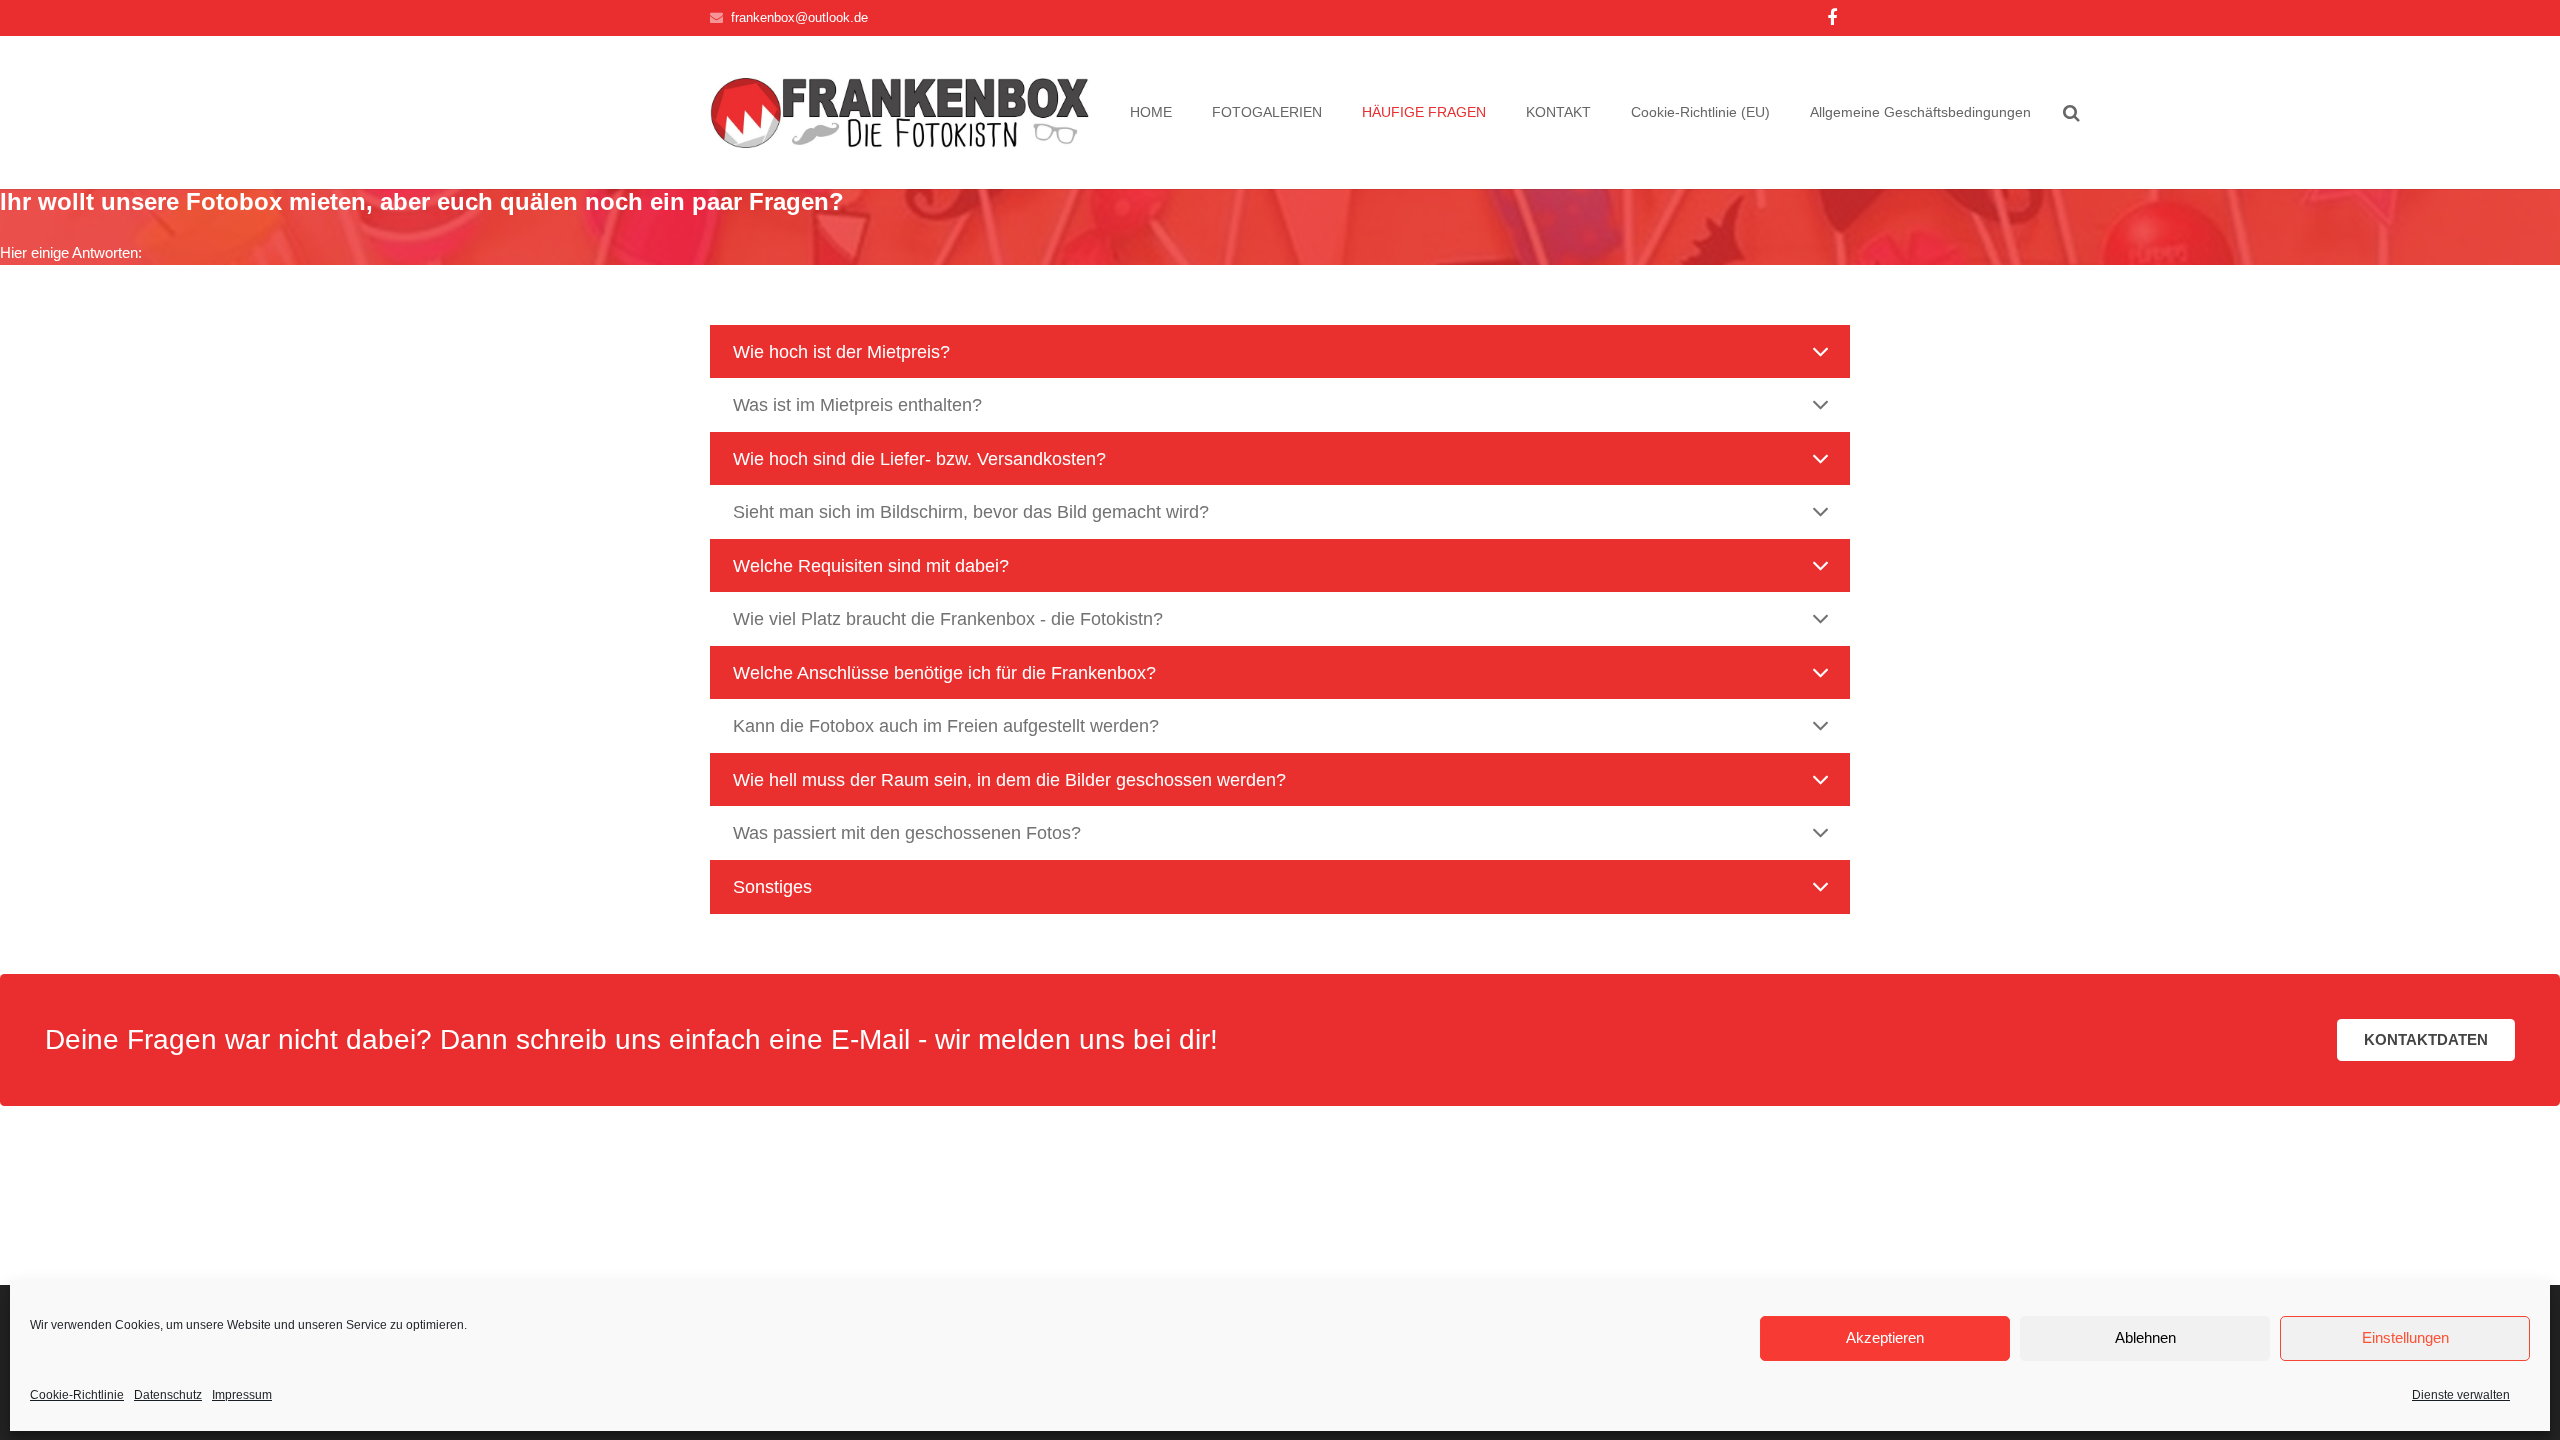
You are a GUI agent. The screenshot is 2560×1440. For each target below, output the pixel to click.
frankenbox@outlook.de (799, 17)
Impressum (242, 1395)
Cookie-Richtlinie (77, 1395)
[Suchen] (2071, 113)
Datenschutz (168, 1395)
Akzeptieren (1885, 1337)
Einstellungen (2405, 1337)
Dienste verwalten (2461, 1395)
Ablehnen (2145, 1337)
